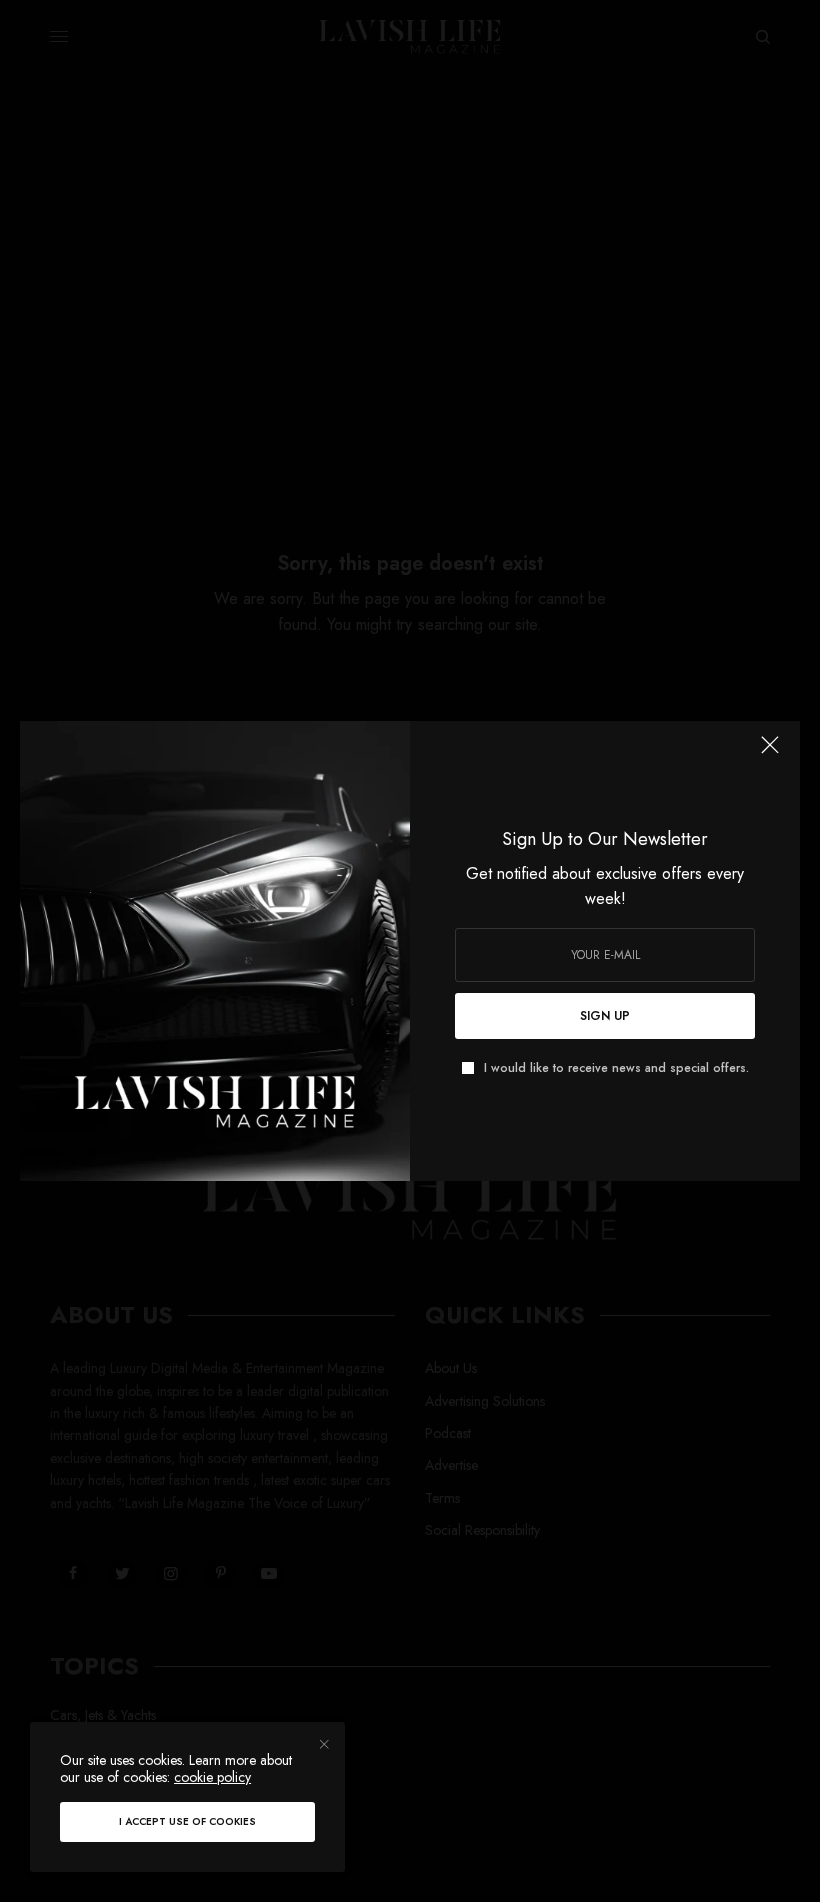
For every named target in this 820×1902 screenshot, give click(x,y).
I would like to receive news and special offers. (616, 1068)
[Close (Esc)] (770, 753)
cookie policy (212, 1777)
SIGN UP (605, 1016)
